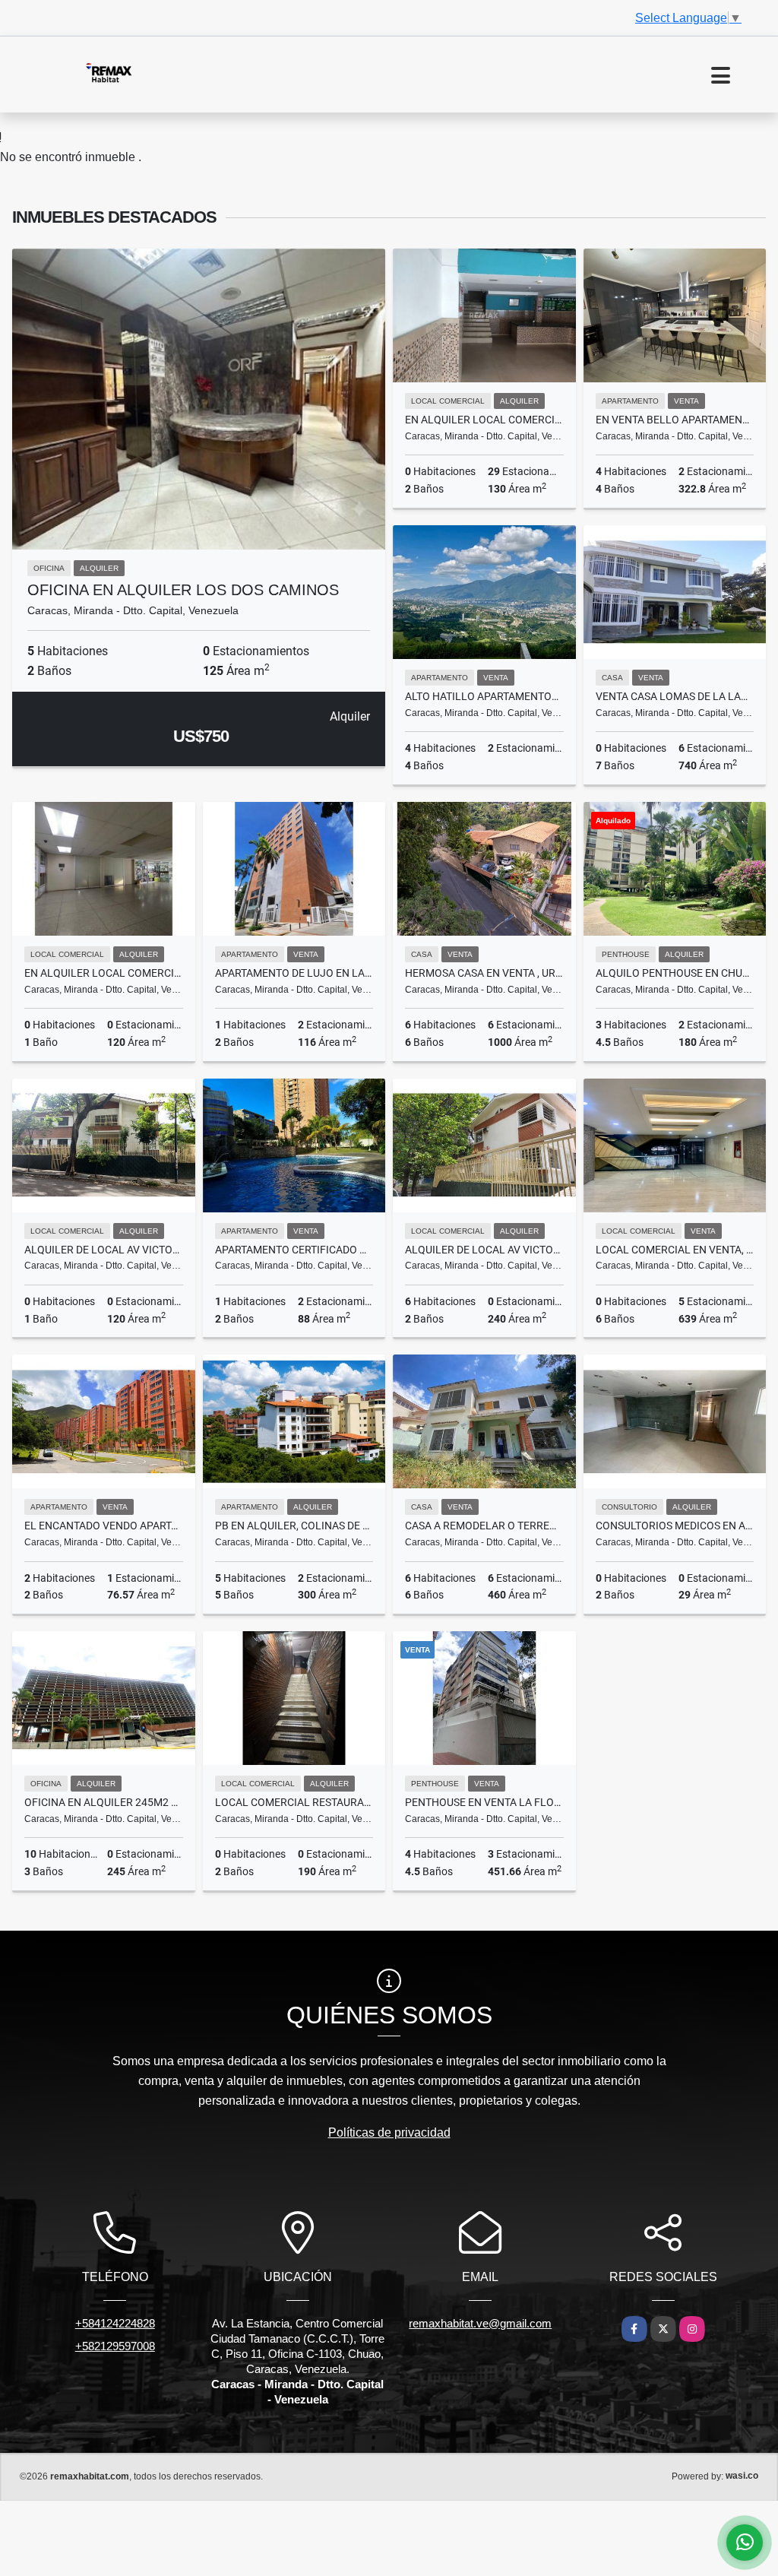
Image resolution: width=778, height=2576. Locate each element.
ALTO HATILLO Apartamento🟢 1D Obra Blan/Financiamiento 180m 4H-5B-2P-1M (484, 696)
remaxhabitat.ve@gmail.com (480, 2323)
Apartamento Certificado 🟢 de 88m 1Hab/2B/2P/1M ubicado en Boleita (294, 1250)
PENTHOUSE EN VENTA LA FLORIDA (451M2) (484, 1802)
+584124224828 (115, 2323)
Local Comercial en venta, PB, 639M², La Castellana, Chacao (675, 1250)
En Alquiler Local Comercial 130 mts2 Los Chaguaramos (484, 420)
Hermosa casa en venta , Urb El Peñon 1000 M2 (484, 973)
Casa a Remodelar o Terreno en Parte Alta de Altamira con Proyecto (484, 1526)
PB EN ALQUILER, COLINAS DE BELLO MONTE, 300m (294, 1526)
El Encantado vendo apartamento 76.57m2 (104, 1526)
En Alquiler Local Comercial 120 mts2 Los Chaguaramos (104, 973)
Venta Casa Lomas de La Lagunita (675, 696)
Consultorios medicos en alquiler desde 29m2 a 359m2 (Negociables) (675, 1526)
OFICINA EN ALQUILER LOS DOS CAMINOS (183, 590)
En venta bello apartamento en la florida (675, 420)
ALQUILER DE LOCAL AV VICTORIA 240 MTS (484, 1250)
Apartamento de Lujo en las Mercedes (294, 973)
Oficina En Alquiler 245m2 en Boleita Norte (104, 1802)
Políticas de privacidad (389, 2132)
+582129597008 (115, 2346)
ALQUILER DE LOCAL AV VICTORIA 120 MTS (104, 1250)
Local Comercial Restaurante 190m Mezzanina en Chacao (294, 1802)
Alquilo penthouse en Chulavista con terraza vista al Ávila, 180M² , (675, 973)
